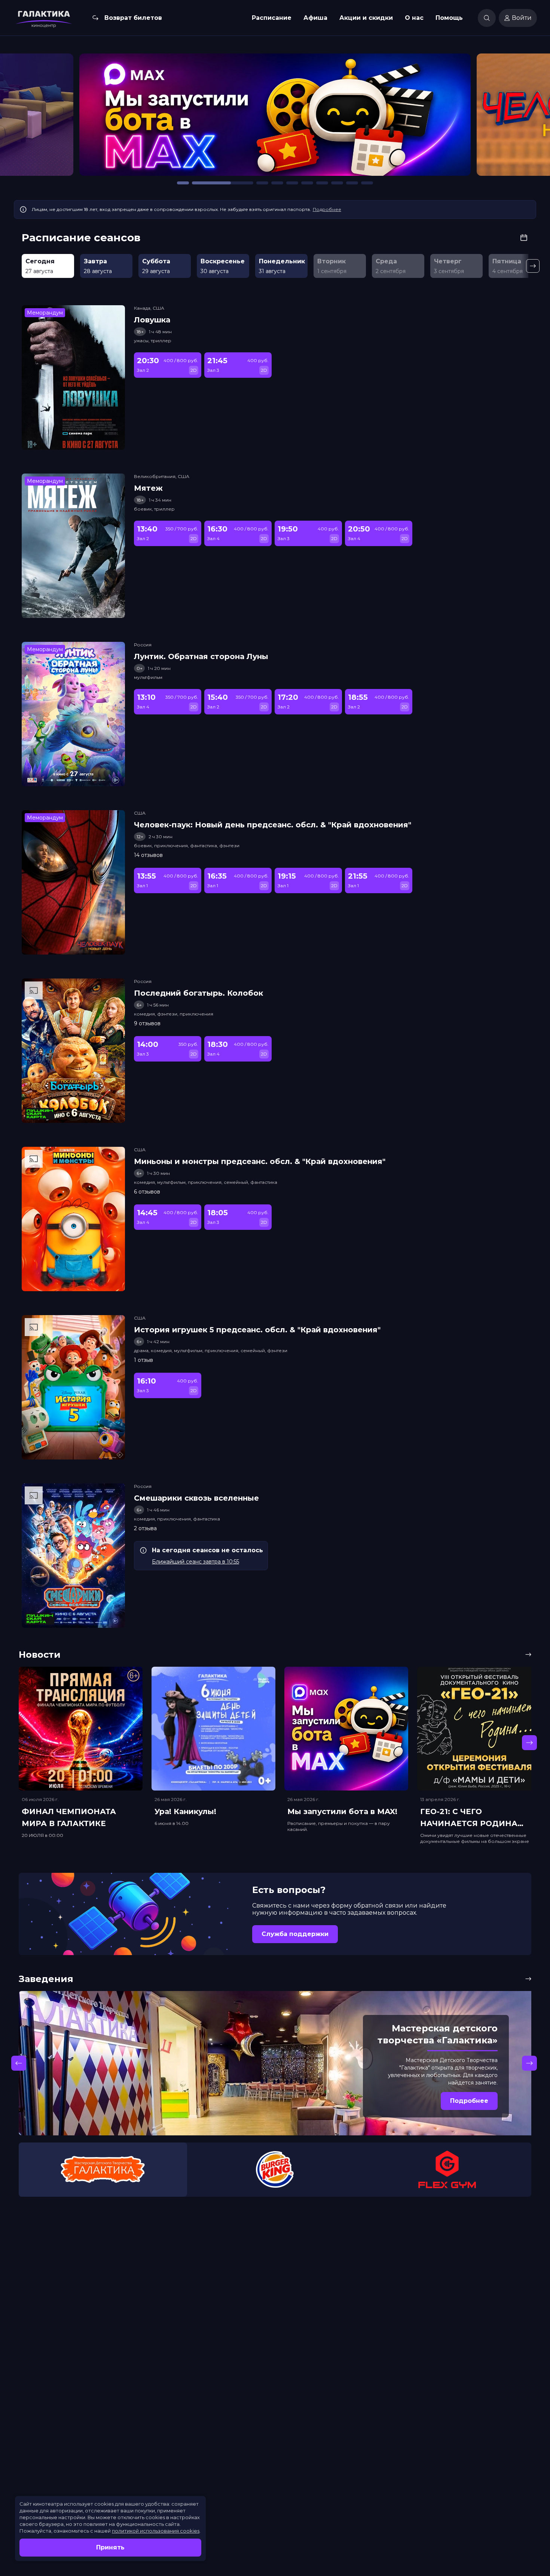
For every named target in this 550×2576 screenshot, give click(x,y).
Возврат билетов (133, 18)
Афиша (315, 18)
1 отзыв (143, 1360)
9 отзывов (147, 1023)
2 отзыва (145, 1528)
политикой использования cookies (156, 2531)
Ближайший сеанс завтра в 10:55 (195, 1562)
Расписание (272, 18)
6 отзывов (147, 1192)
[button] (78, 118)
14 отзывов (148, 855)
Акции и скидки (366, 18)
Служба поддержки (295, 1934)
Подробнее (327, 209)
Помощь (449, 18)
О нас (414, 18)
